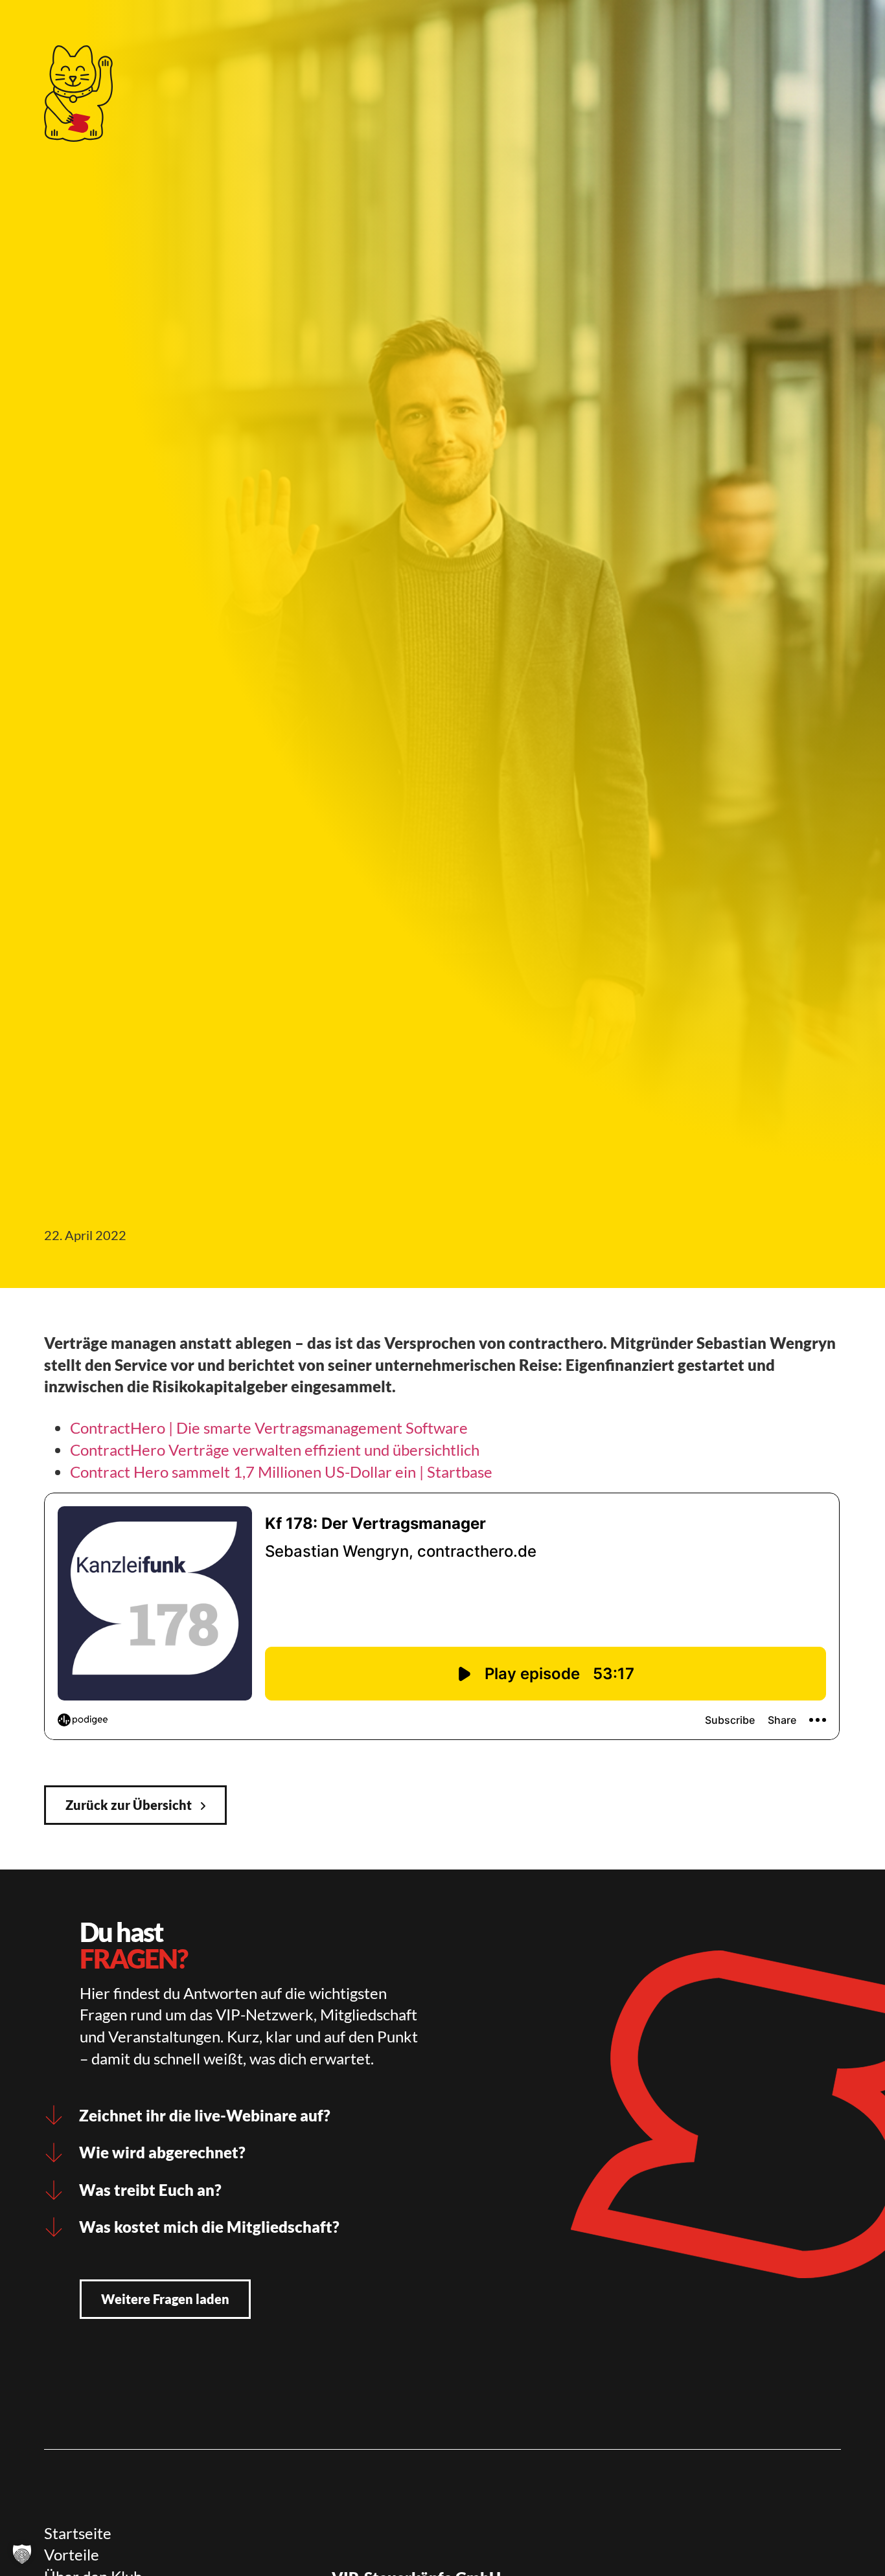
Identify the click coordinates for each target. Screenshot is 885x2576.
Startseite (78, 2533)
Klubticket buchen (342, 29)
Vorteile (72, 2554)
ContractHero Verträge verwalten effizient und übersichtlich (275, 1450)
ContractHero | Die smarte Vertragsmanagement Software (269, 1428)
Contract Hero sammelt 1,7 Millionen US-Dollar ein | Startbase (281, 1472)
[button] (22, 2554)
